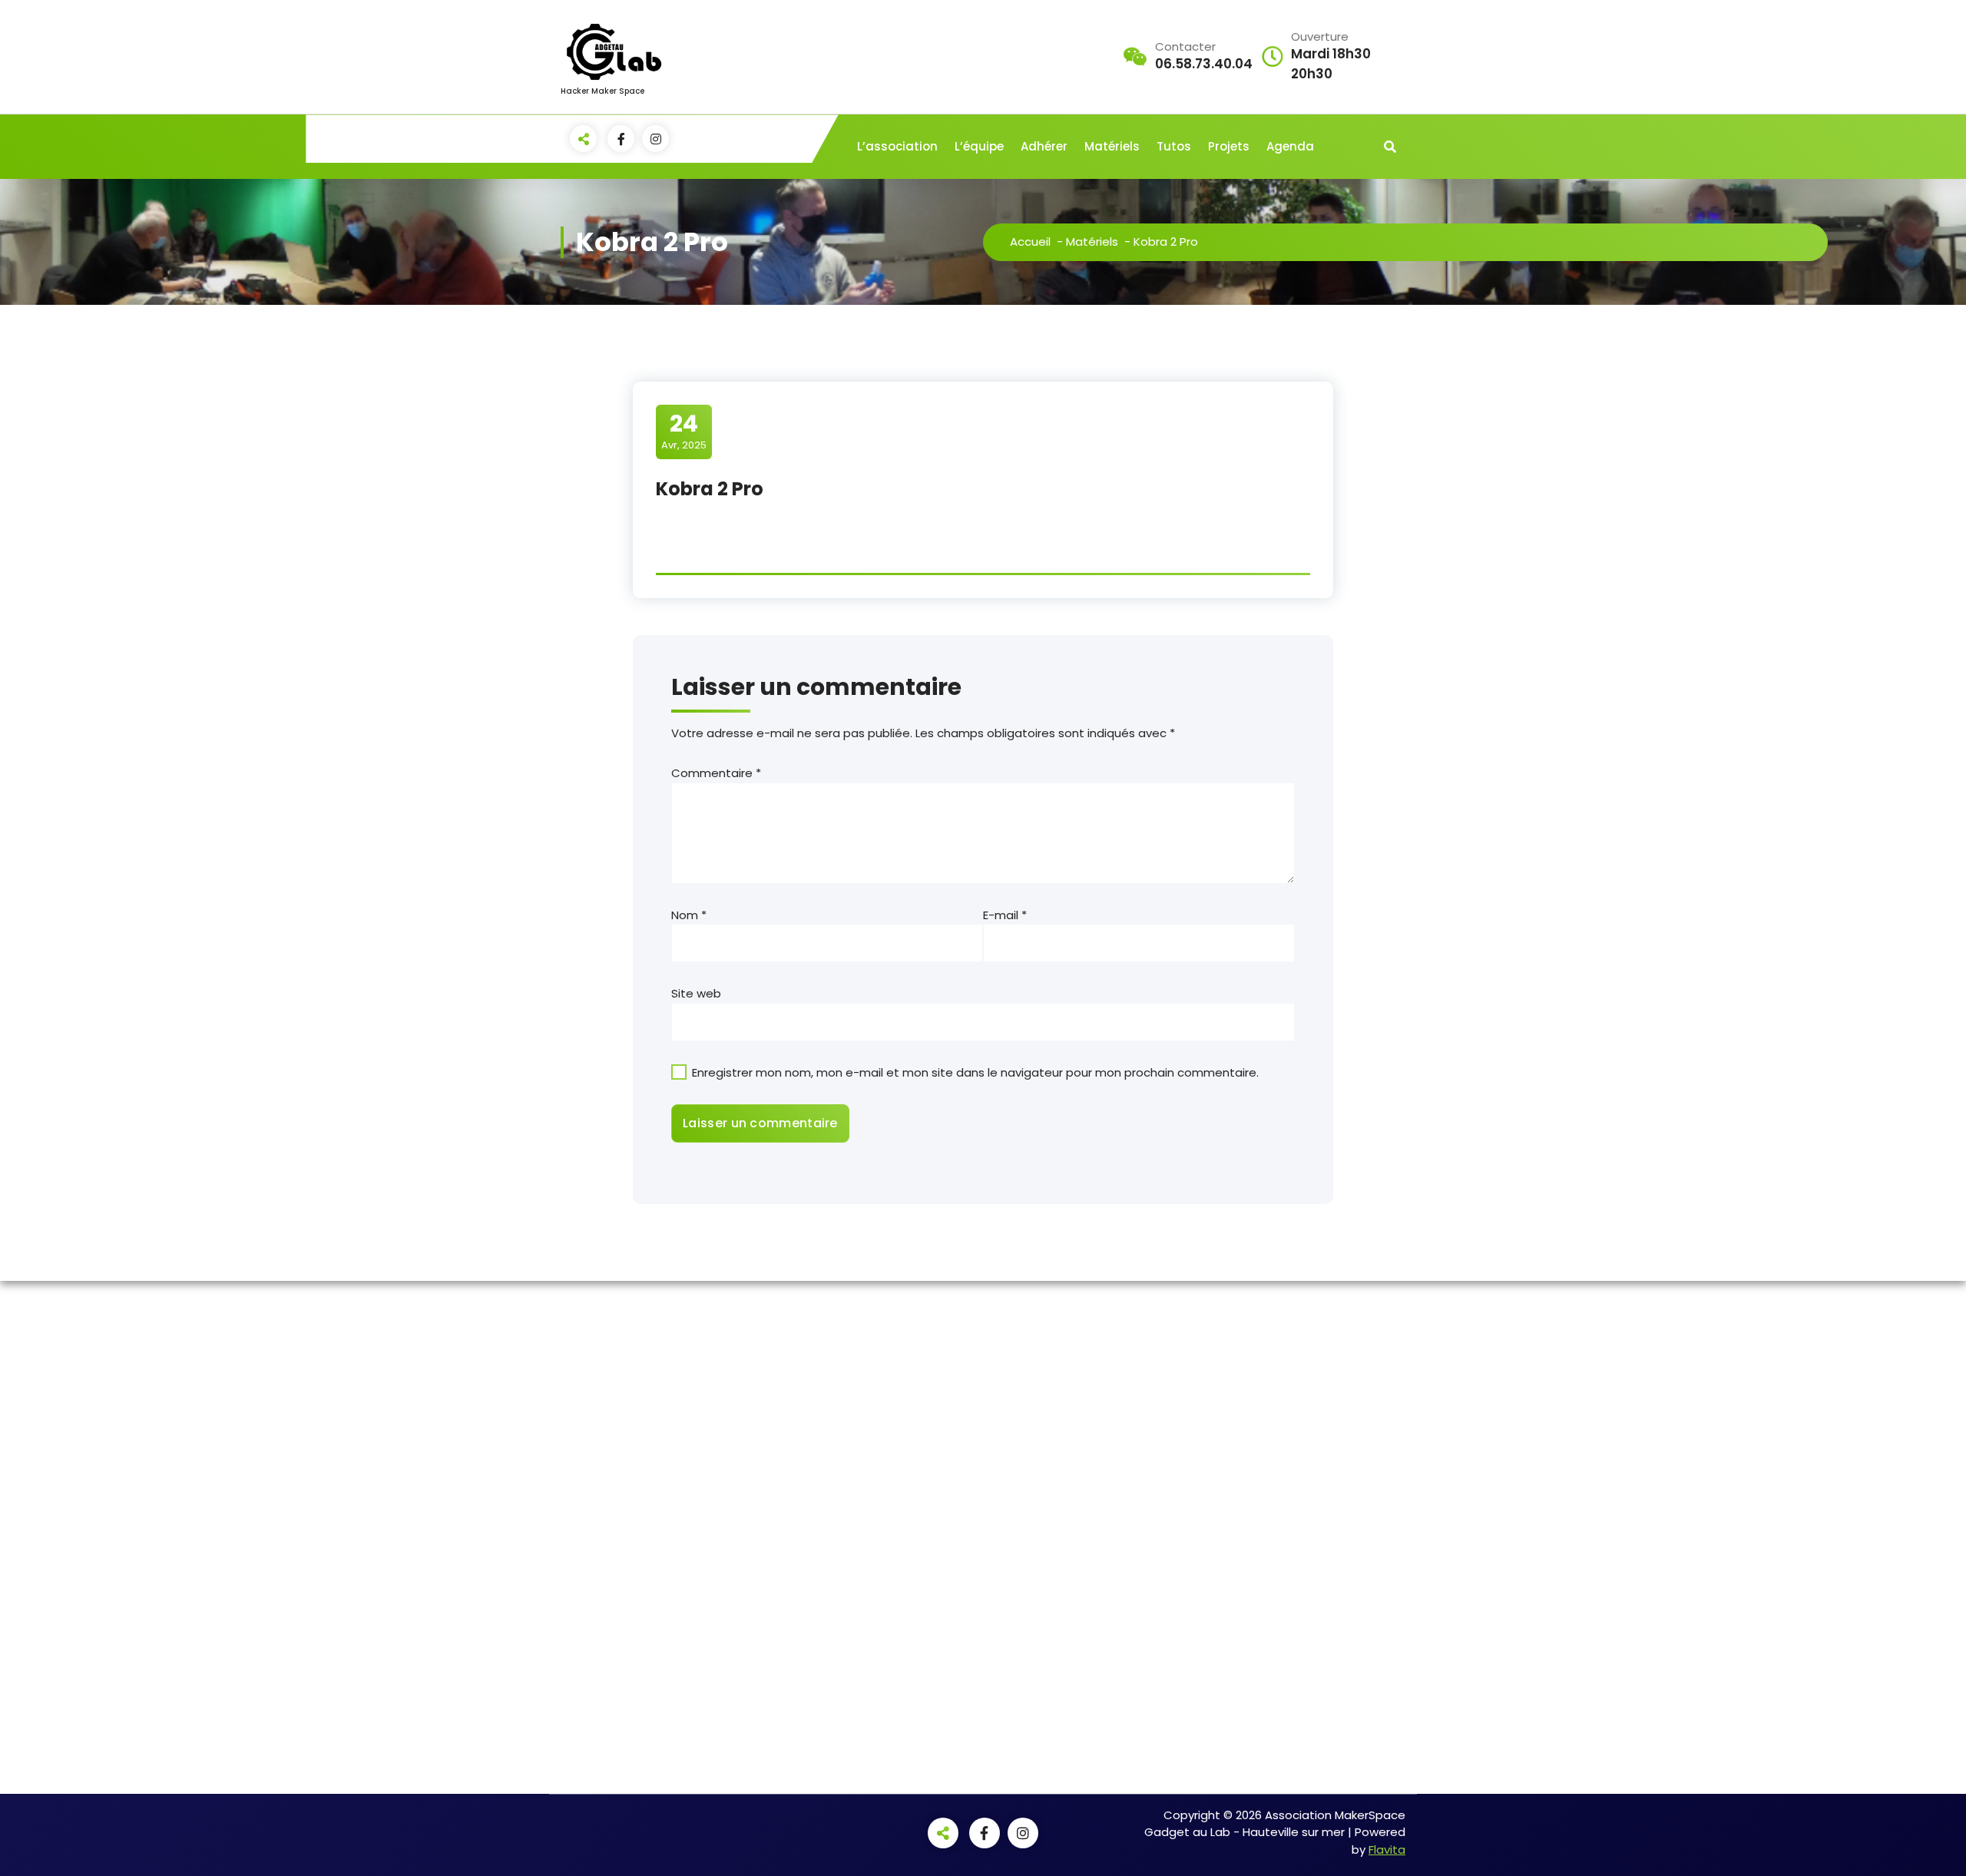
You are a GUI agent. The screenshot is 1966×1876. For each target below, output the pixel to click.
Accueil (1030, 242)
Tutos (1174, 146)
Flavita (1387, 1850)
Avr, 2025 (684, 431)
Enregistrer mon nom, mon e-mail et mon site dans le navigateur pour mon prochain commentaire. (975, 1072)
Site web (696, 993)
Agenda (1290, 146)
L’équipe (979, 146)
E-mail (1005, 915)
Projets (1229, 146)
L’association (897, 146)
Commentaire (716, 773)
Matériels (1112, 146)
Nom (689, 915)
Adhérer (1044, 146)
